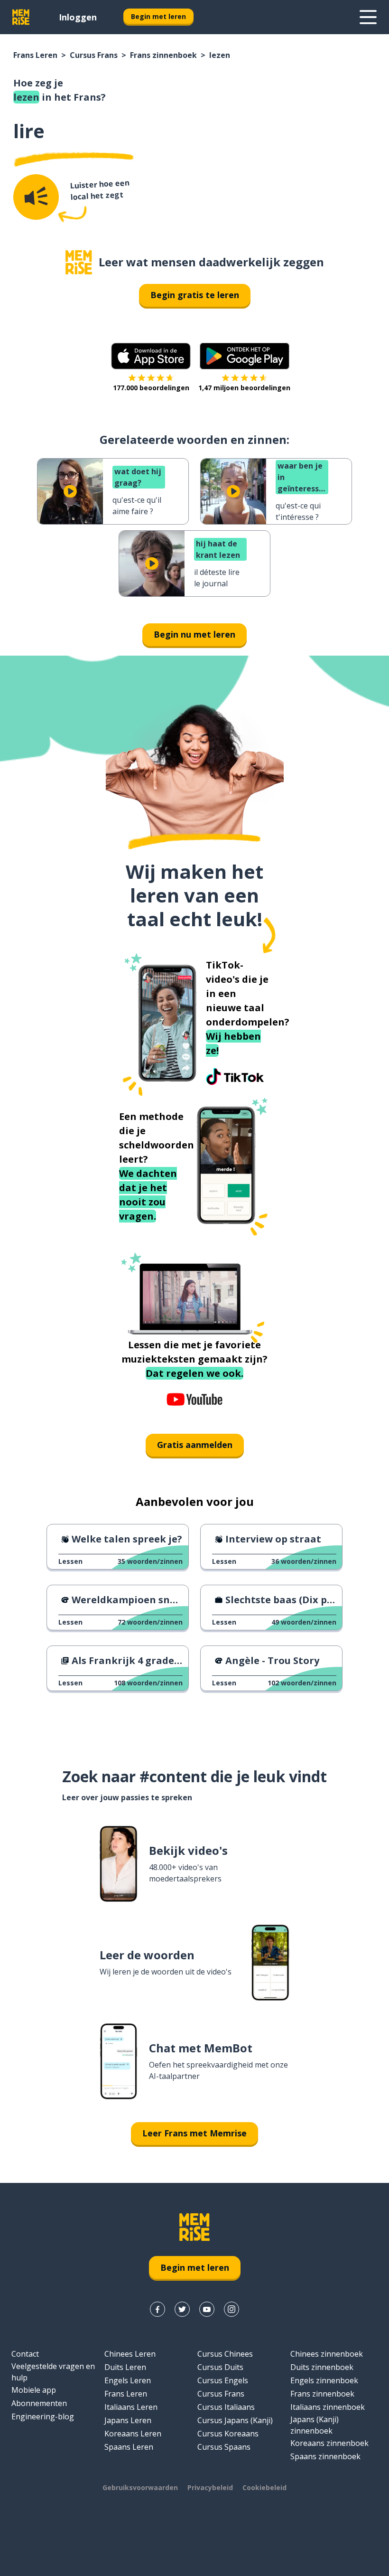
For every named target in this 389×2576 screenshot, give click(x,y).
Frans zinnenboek (163, 55)
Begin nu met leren (194, 634)
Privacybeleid (210, 2487)
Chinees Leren (130, 2354)
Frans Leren (35, 55)
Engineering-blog (43, 2416)
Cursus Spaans (224, 2447)
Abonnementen (39, 2403)
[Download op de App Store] (151, 356)
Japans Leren (128, 2420)
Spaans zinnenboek (325, 2456)
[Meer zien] (368, 17)
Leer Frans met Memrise (194, 2133)
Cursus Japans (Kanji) (235, 2420)
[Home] (79, 262)
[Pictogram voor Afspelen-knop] (70, 491)
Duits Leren (125, 2367)
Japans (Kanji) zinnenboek (315, 2425)
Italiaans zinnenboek (328, 2407)
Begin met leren (158, 16)
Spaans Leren (129, 2447)
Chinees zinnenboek (327, 2354)
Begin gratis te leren (195, 295)
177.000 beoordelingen (151, 388)
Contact (25, 2354)
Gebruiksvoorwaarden (140, 2487)
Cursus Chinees (225, 2354)
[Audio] (36, 197)
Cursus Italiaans (226, 2407)
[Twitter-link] (182, 2309)
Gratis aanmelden (195, 1445)
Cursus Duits (220, 2367)
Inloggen (78, 17)
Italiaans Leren (131, 2407)
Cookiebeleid (264, 2487)
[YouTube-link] (207, 2309)
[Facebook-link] (157, 2309)
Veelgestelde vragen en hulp (53, 2372)
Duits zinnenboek (322, 2367)
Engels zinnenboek (324, 2380)
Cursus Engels (223, 2380)
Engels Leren (128, 2380)
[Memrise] (21, 17)
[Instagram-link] (232, 2309)
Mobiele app (34, 2390)
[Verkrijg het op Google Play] (245, 356)
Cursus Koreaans (228, 2434)
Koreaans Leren (133, 2434)
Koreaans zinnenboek (329, 2443)
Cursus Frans (94, 55)
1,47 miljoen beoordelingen (244, 388)
